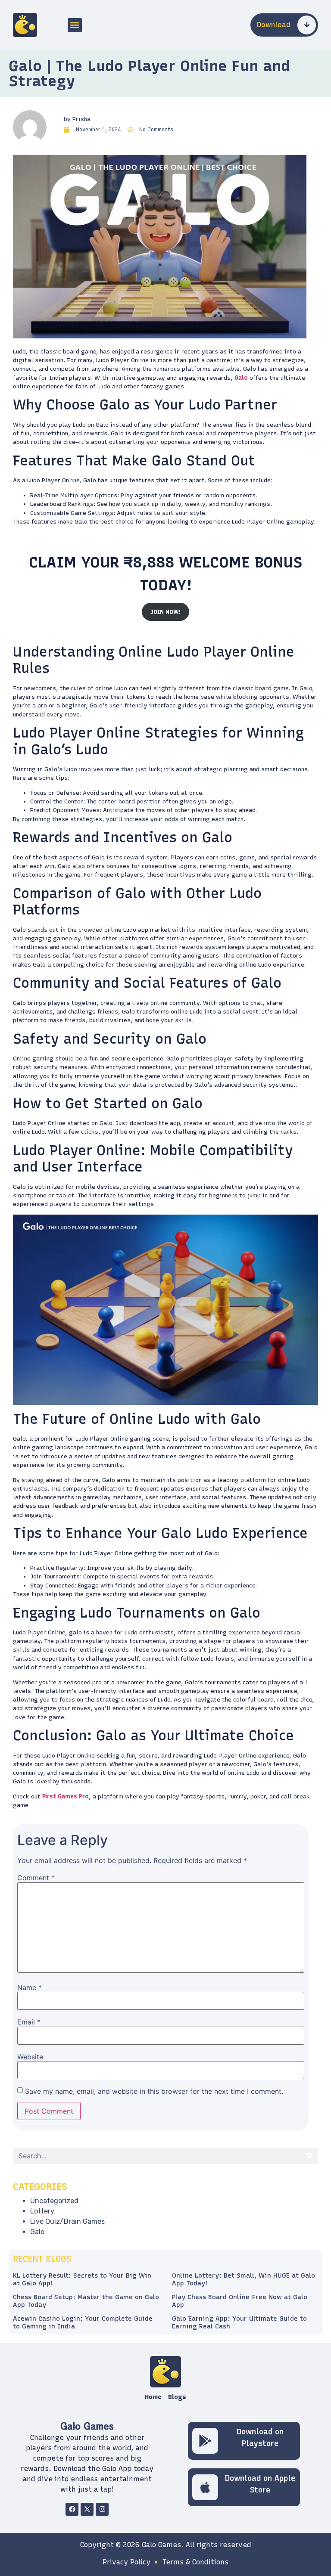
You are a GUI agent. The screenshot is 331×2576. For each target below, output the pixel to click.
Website (30, 2057)
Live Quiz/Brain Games (67, 2221)
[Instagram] (102, 2509)
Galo (241, 378)
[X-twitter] (87, 2509)
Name (30, 1987)
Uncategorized (54, 2201)
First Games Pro (66, 1796)
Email (29, 2022)
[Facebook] (72, 2509)
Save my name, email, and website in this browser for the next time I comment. (154, 2091)
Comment (36, 1878)
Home (153, 2397)
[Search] (310, 2156)
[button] (75, 25)
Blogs (177, 2397)
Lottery (42, 2211)
